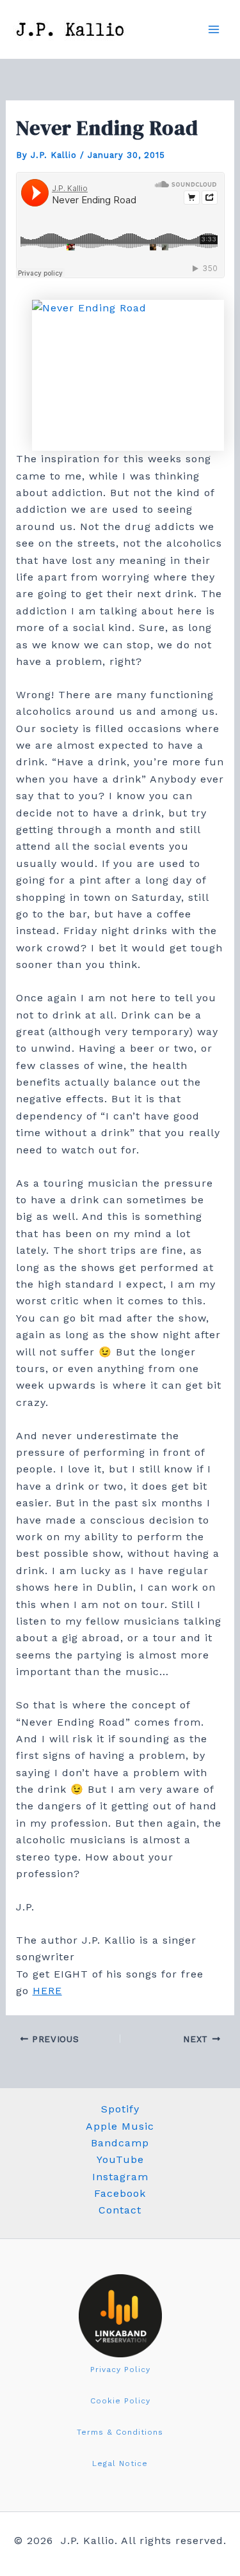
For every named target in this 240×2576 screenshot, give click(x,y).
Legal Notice (120, 2463)
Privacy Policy (120, 2369)
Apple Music (120, 2126)
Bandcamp (120, 2143)
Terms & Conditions (120, 2432)
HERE (47, 1991)
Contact (120, 2210)
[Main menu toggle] (214, 29)
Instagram (120, 2177)
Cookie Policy (120, 2401)
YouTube (120, 2159)
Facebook (120, 2193)
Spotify (120, 2109)
